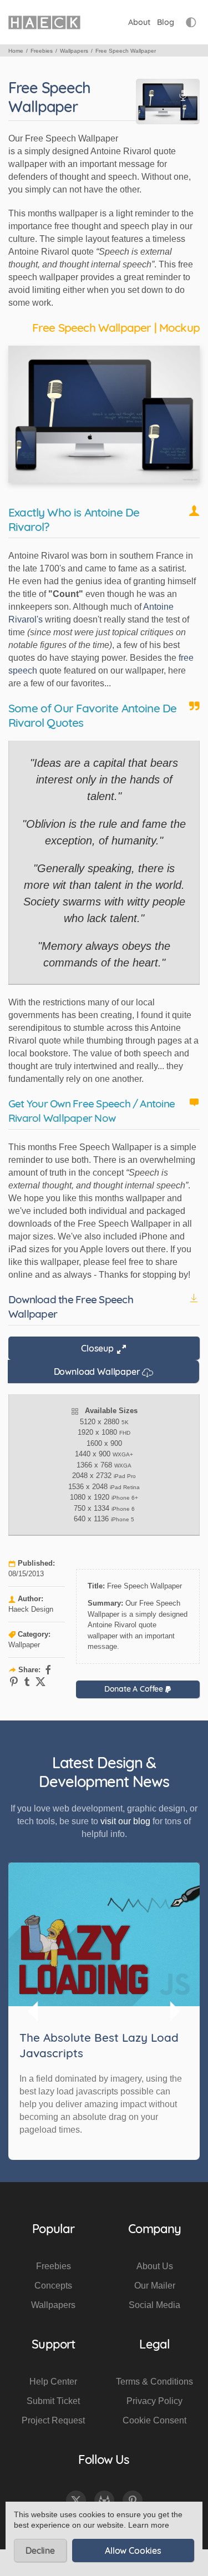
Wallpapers (53, 2305)
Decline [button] (40, 2550)
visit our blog (125, 1821)
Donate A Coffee (135, 1689)
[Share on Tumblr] (27, 1682)
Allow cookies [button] (133, 2550)
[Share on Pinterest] (14, 1682)
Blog (166, 22)
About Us (155, 2266)
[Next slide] (174, 2011)
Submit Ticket (53, 2401)
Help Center (53, 2382)
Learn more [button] (149, 2525)
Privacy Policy (154, 2401)
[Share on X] (40, 1682)
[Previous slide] (34, 2011)
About (139, 22)
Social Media (154, 2305)
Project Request (53, 2420)
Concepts (53, 2286)
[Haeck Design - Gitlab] (104, 2501)
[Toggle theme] (191, 22)
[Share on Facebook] (48, 1670)
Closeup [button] (98, 1348)
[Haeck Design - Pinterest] (133, 2501)
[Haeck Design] (44, 22)
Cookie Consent (154, 2420)
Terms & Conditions (154, 2382)
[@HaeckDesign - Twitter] (76, 2501)
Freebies (54, 2266)
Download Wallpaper (98, 1371)
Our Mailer (155, 2286)
